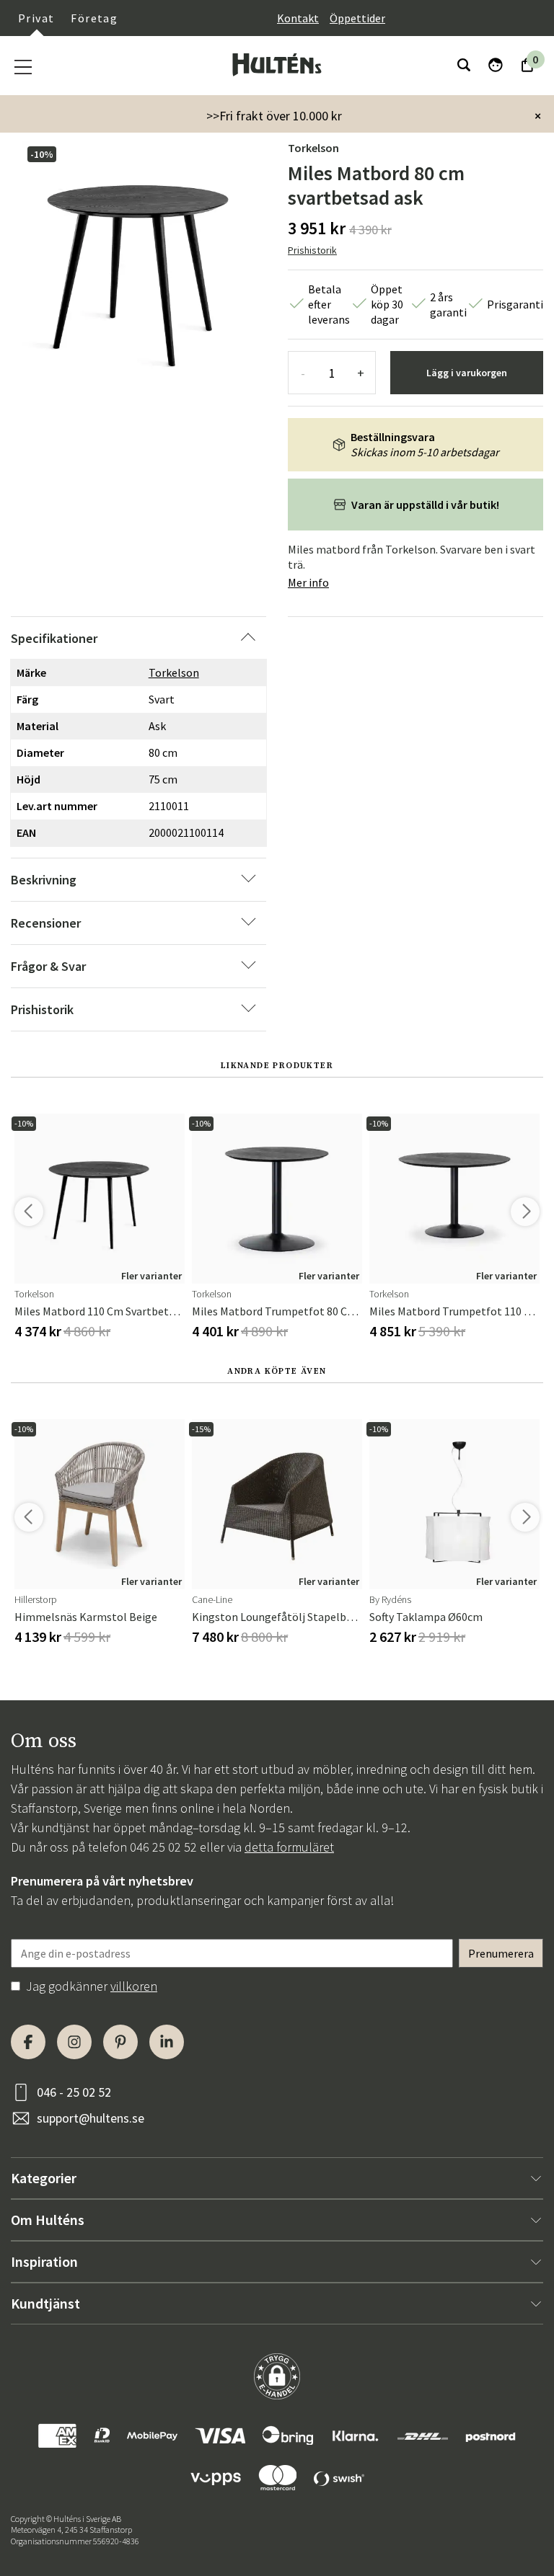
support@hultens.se (91, 2118)
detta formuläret (289, 1847)
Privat (36, 18)
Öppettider (357, 18)
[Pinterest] (120, 2042)
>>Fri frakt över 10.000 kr (274, 116)
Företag (94, 18)
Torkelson (313, 148)
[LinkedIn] (167, 2042)
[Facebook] (28, 2042)
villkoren (134, 1986)
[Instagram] (74, 2042)
